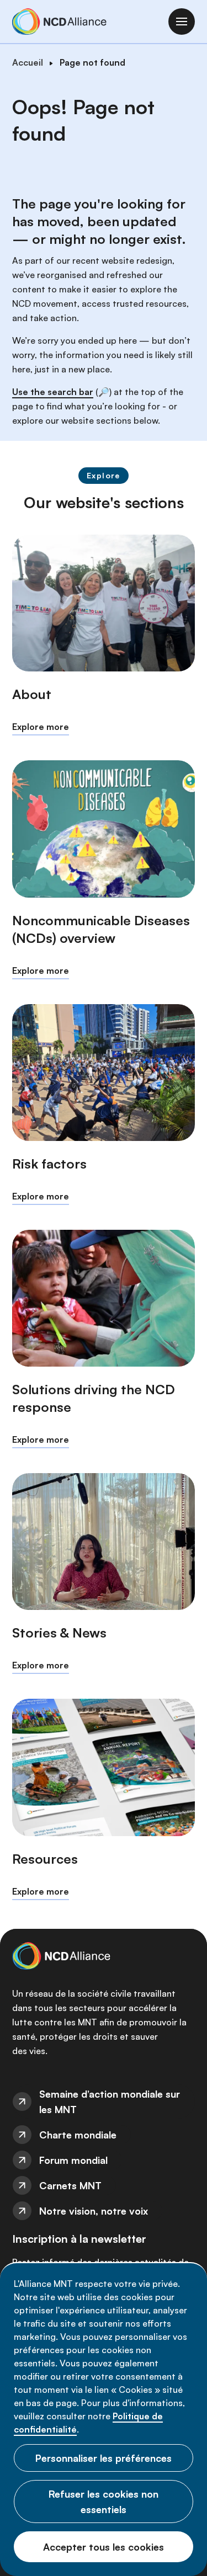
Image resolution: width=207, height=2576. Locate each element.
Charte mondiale (78, 2135)
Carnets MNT (70, 2185)
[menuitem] (104, 2102)
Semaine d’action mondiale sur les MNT (110, 2102)
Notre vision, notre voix (94, 2211)
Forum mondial (73, 2160)
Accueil (28, 62)
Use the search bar (53, 392)
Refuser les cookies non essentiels (104, 2502)
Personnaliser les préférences (104, 2458)
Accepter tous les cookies (104, 2547)
